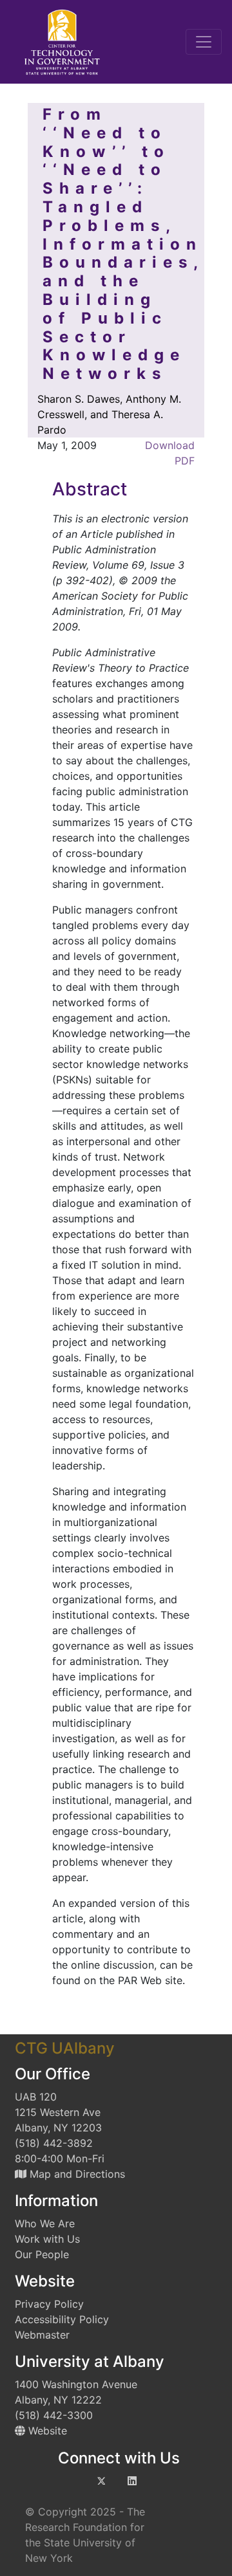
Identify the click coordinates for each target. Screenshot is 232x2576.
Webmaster (42, 2335)
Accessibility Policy (62, 2319)
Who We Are (45, 2223)
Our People (42, 2254)
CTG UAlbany (65, 2048)
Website (46, 2431)
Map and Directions (76, 2174)
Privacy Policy (49, 2304)
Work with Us (47, 2239)
